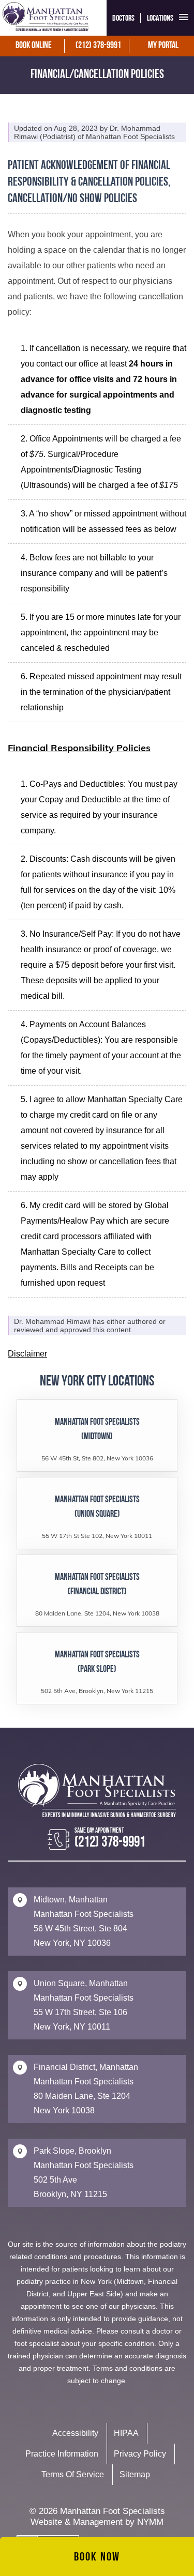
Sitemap (135, 2474)
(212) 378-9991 (98, 46)
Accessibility (75, 2433)
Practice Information (62, 2454)
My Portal (163, 46)
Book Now (97, 2558)
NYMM (150, 2522)
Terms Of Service (73, 2474)
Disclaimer (27, 1354)
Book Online (34, 46)
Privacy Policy (140, 2454)
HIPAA (126, 2433)
